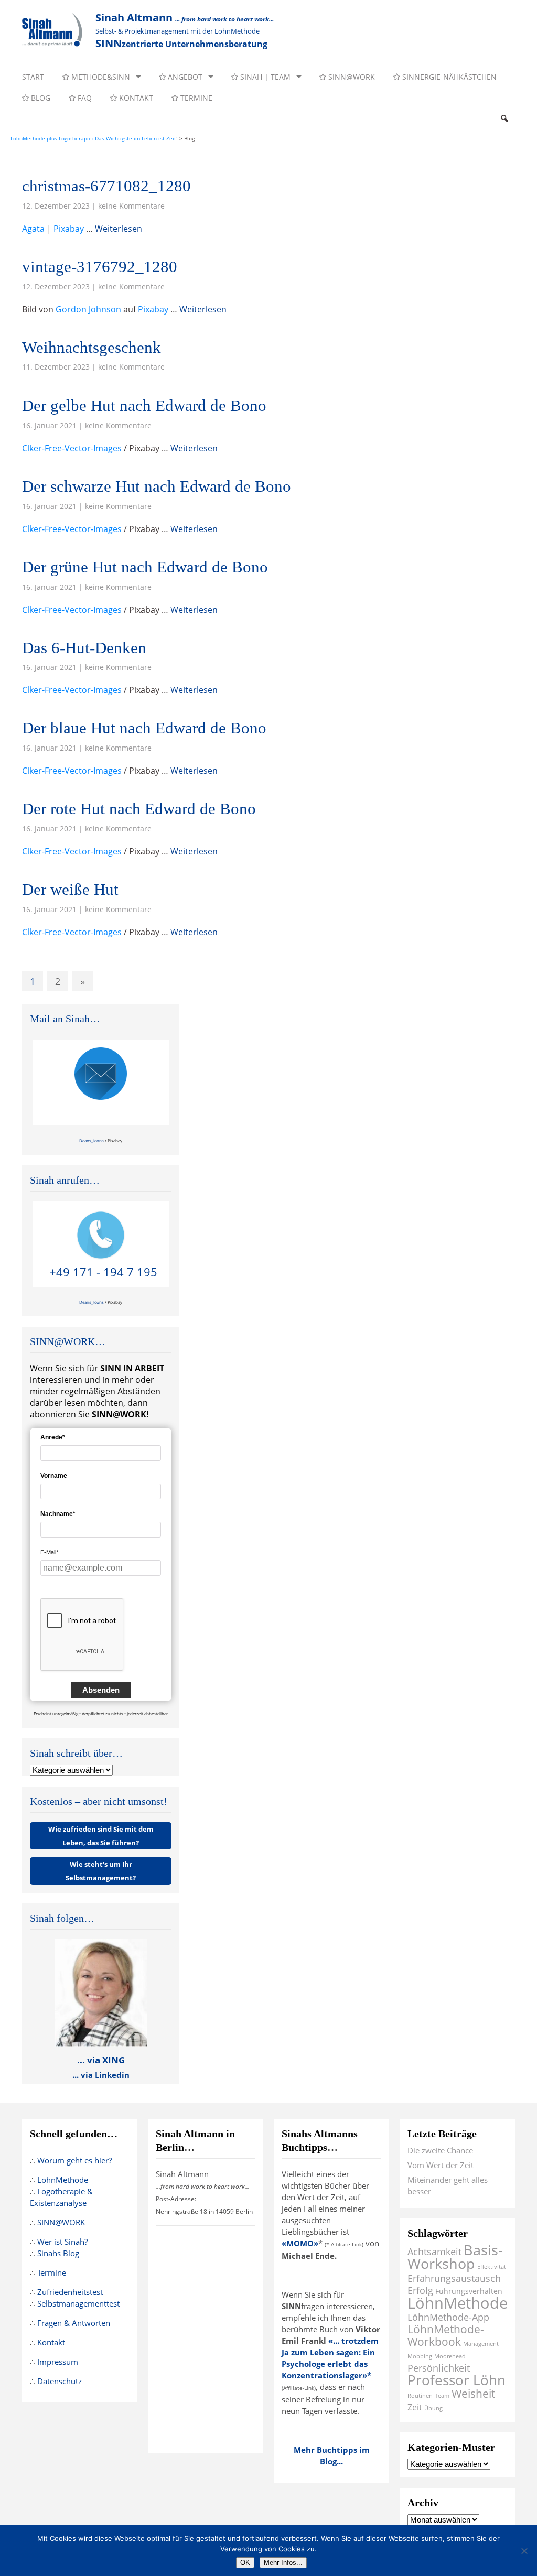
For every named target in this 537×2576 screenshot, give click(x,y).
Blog (40, 98)
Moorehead (450, 2356)
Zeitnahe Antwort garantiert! (104, 1112)
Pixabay (69, 229)
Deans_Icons (92, 1140)
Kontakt (135, 98)
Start (33, 77)
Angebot (184, 77)
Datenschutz (60, 2381)
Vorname (54, 1476)
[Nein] (524, 2551)
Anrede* (53, 1437)
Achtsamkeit (434, 2251)
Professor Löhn (457, 2380)
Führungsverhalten (469, 2291)
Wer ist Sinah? (62, 2242)
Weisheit (473, 2393)
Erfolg (420, 2290)
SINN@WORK (351, 77)
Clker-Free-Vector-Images (72, 448)
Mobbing (420, 2356)
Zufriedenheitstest (70, 2292)
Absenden (101, 1690)
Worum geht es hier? (74, 2160)
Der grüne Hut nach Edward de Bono (145, 567)
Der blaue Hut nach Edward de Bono (144, 728)
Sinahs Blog (58, 2253)
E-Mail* (49, 1552)
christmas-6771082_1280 (106, 186)
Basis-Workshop (455, 2256)
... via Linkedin (101, 2075)
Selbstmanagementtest (78, 2303)
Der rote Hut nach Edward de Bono (139, 809)
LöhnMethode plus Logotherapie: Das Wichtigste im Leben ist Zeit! (94, 138)
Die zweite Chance (440, 2150)
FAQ (84, 98)
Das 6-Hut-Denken (84, 648)
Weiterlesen (119, 229)
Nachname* (58, 1514)
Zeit (415, 2407)
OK (245, 2563)
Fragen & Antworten (74, 2323)
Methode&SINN (100, 77)
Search (504, 118)
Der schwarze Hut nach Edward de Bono (157, 486)
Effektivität (492, 2267)
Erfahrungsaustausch (454, 2278)
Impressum (58, 2362)
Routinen (420, 2396)
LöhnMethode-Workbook (446, 2335)
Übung (433, 2408)
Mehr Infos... (283, 2563)
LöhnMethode (63, 2180)
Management (481, 2344)
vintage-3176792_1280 (100, 267)
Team (442, 2396)
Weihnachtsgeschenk (92, 347)
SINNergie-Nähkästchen (448, 77)
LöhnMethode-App (448, 2317)
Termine (195, 98)
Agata (33, 229)
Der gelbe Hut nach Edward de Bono (144, 405)
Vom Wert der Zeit (441, 2165)
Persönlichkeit (439, 2368)
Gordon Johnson (88, 309)
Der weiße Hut (70, 889)
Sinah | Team (264, 77)
